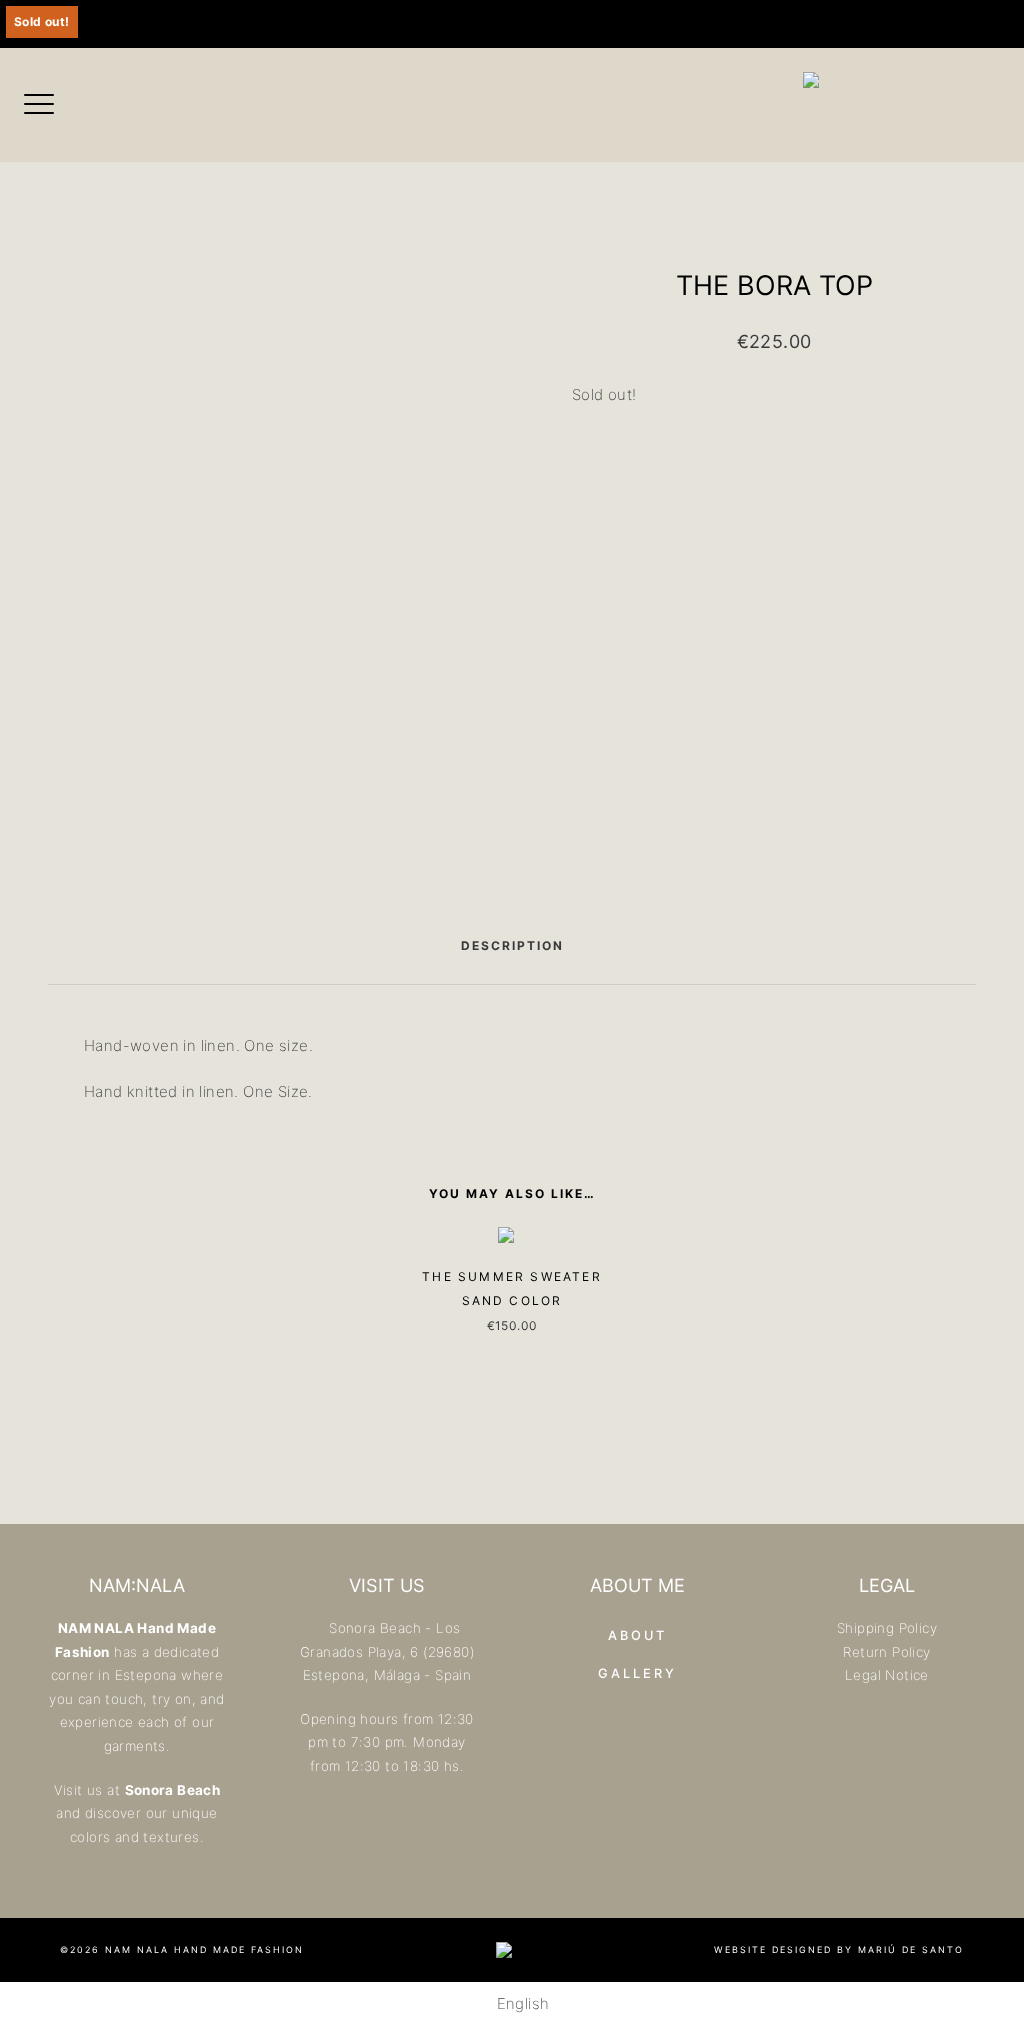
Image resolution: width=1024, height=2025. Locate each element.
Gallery (637, 1673)
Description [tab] (512, 945)
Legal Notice (887, 1675)
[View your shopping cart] (569, 24)
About (637, 1635)
